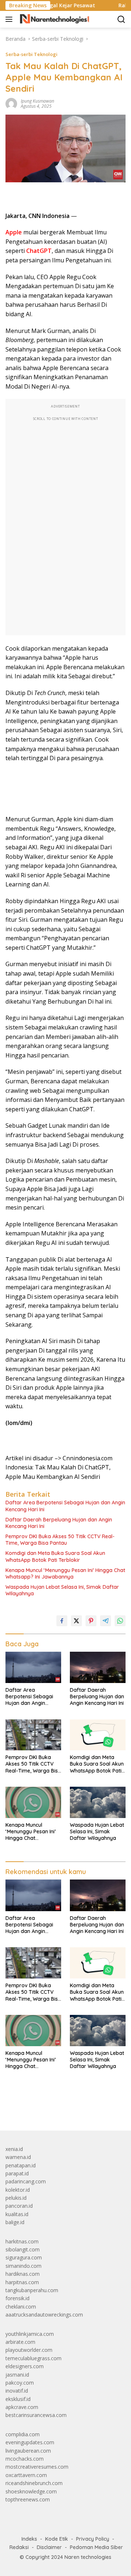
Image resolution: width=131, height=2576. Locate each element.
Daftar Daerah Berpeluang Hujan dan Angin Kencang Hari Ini (59, 1523)
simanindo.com (23, 2266)
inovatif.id (17, 2391)
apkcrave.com (22, 2407)
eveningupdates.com (30, 2442)
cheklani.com (21, 2307)
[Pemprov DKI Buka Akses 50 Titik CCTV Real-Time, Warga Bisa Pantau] (33, 1735)
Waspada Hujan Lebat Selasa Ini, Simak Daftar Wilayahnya (62, 1590)
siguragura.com (24, 2257)
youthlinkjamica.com (30, 2334)
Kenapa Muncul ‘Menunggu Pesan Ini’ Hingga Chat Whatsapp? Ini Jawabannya (65, 1573)
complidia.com (23, 2434)
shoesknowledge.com (31, 2491)
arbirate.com (20, 2342)
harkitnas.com (22, 2241)
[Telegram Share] (106, 1621)
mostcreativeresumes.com (37, 2467)
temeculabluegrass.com (33, 2358)
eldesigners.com (25, 2366)
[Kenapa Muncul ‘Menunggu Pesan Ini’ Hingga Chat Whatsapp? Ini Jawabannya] (33, 1802)
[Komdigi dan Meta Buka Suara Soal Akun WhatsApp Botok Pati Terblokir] (98, 1735)
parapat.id (17, 2173)
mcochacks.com (25, 2459)
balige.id (15, 2222)
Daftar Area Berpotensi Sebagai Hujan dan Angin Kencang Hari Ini (65, 1506)
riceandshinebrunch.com (34, 2483)
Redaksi (19, 2547)
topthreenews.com (28, 2499)
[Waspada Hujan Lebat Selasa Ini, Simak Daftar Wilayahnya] (98, 1802)
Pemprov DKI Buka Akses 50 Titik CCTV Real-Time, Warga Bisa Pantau (60, 1540)
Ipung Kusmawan (37, 101)
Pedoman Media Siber (96, 2547)
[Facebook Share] (62, 1621)
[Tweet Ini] (76, 1621)
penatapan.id (21, 2165)
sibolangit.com (23, 2249)
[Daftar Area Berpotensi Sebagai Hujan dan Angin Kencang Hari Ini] (33, 1667)
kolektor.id (18, 2190)
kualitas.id (17, 2214)
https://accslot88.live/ (30, 2108)
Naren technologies (88, 2557)
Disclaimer (49, 2547)
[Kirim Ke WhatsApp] (120, 1621)
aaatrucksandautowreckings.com (44, 2315)
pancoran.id (19, 2206)
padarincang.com (26, 2181)
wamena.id (18, 2157)
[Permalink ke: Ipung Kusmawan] (11, 103)
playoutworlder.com (29, 2350)
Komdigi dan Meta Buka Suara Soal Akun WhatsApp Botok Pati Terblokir (55, 1556)
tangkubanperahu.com (32, 2290)
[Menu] (10, 19)
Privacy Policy (93, 2539)
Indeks (29, 2539)
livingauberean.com (28, 2451)
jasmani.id (17, 2375)
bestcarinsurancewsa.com (36, 2415)
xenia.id (14, 2149)
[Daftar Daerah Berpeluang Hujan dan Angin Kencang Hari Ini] (98, 1667)
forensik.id (17, 2298)
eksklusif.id (18, 2399)
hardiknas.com (23, 2274)
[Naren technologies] (54, 19)
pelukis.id (16, 2198)
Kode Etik (57, 2539)
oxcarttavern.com (26, 2475)
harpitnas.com (22, 2282)
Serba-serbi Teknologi (31, 54)
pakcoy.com (20, 2383)
